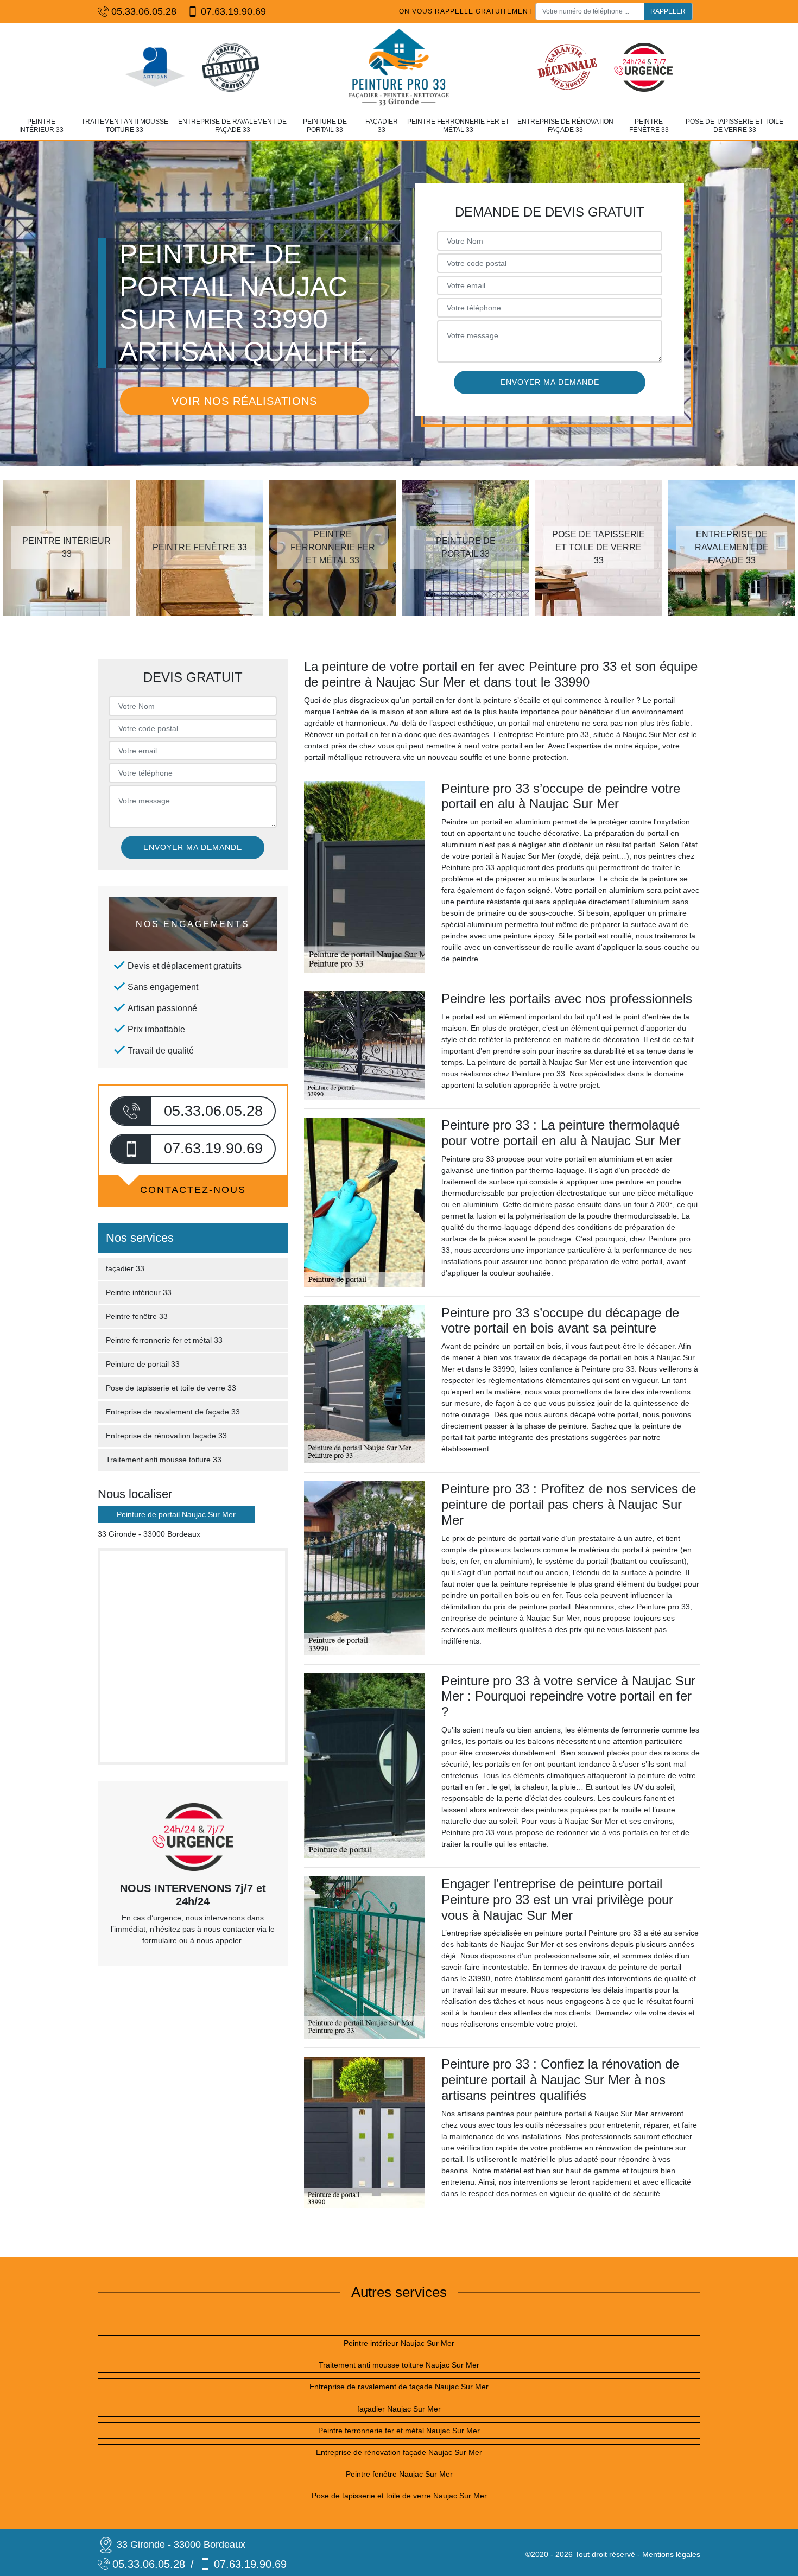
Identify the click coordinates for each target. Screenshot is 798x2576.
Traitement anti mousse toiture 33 (125, 126)
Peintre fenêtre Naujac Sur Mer (399, 2474)
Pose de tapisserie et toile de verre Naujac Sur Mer (399, 2496)
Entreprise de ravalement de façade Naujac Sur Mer (399, 2387)
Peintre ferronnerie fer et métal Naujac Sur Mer (399, 2431)
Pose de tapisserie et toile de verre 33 (734, 126)
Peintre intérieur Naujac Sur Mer (399, 2343)
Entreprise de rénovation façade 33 (565, 126)
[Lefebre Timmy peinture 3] (399, 67)
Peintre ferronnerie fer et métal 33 (458, 126)
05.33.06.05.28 (144, 11)
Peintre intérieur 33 (41, 126)
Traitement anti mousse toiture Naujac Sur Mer (399, 2365)
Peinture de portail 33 (325, 126)
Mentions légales (671, 2554)
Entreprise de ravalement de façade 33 (232, 126)
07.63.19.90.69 (233, 11)
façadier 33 (382, 126)
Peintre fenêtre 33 (649, 126)
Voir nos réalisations (244, 401)
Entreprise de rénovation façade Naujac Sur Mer (399, 2452)
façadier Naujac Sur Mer (399, 2409)
